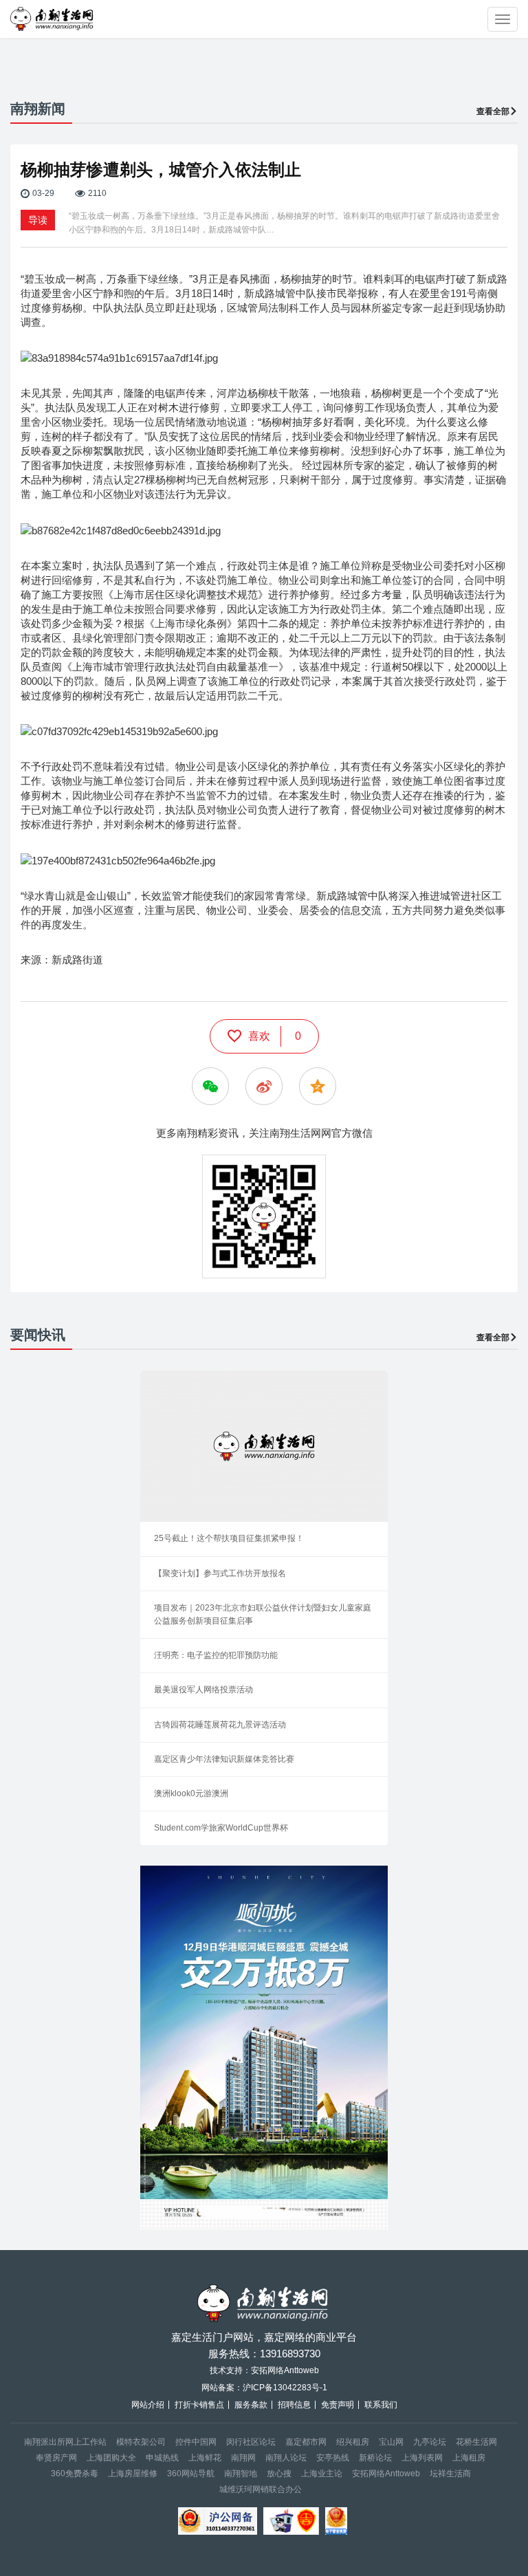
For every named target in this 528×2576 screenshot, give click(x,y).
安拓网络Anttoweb (386, 2474)
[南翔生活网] (53, 19)
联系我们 (381, 2405)
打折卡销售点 (199, 2405)
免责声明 (338, 2405)
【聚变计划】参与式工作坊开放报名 (220, 1573)
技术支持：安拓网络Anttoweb (264, 2370)
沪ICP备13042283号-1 (285, 2388)
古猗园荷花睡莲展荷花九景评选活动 (220, 1725)
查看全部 (493, 111)
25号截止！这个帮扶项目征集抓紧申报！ (229, 1538)
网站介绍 (148, 2405)
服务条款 (251, 2405)
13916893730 (290, 2354)
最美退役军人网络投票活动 (203, 1690)
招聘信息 (294, 2405)
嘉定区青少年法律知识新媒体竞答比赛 (224, 1759)
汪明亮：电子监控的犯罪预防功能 (216, 1655)
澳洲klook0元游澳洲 (191, 1793)
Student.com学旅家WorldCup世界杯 (221, 1828)
